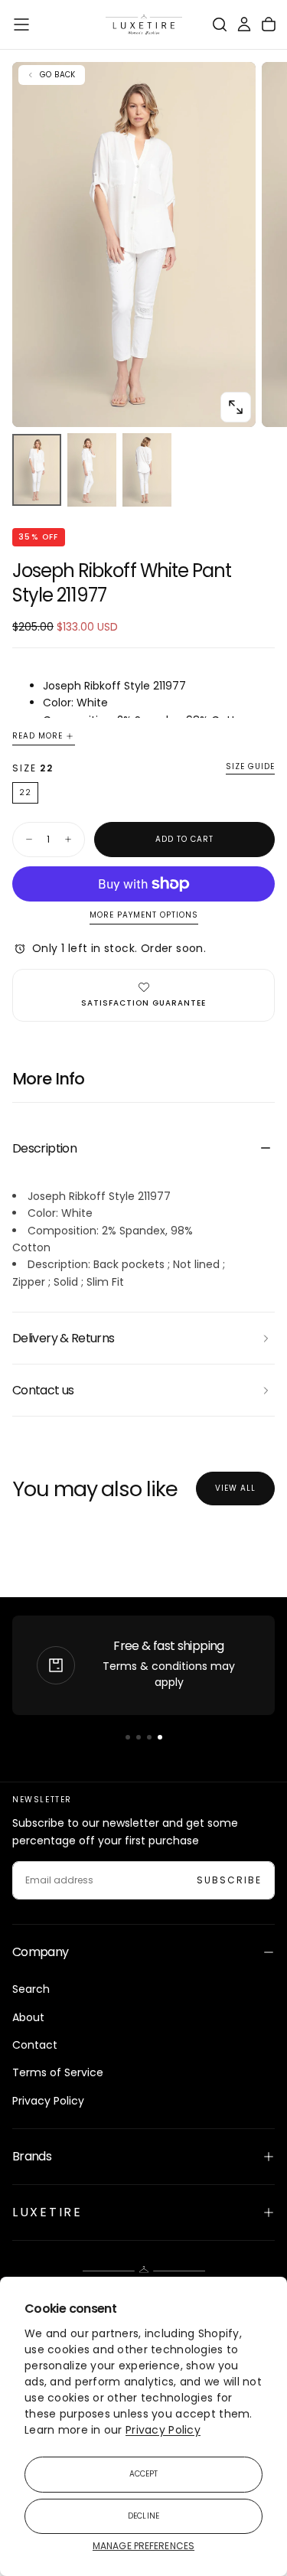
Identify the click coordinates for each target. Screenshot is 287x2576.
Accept (144, 2474)
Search (31, 1989)
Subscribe (229, 1880)
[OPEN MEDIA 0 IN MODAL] (236, 407)
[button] (21, 24)
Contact (35, 2045)
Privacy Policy (163, 2430)
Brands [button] (32, 2156)
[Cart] (269, 24)
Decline (143, 2516)
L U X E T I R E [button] (46, 2212)
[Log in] (244, 24)
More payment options (144, 916)
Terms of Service (58, 2072)
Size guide (250, 767)
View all (235, 1488)
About (28, 2017)
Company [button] (41, 1952)
